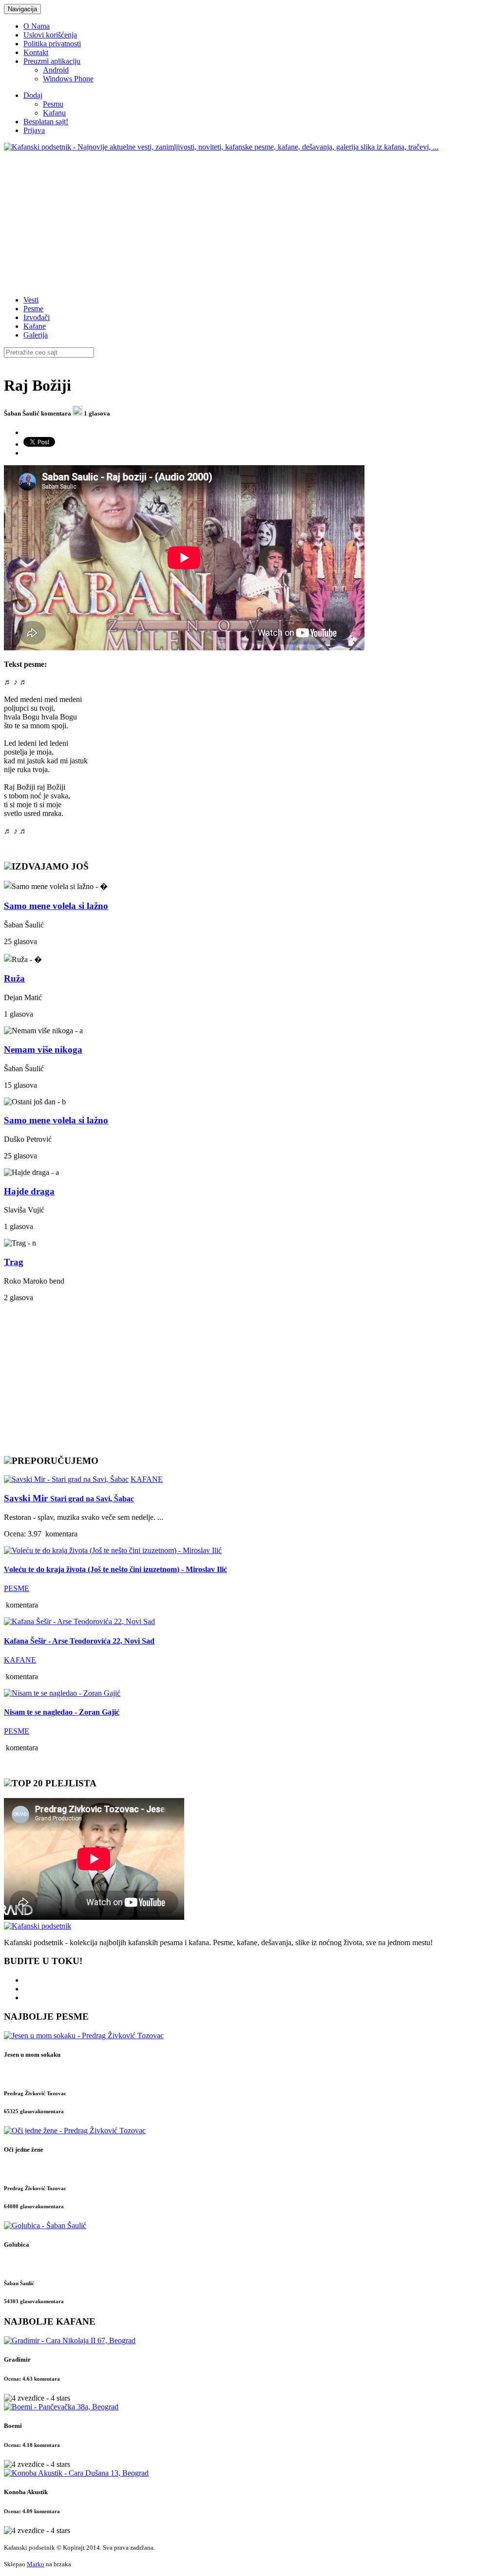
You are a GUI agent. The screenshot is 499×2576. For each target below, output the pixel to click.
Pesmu (53, 104)
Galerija (36, 335)
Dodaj (33, 95)
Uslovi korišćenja (50, 35)
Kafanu (54, 113)
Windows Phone (68, 79)
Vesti (31, 300)
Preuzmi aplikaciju (52, 61)
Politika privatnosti (52, 44)
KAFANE (147, 1479)
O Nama (37, 26)
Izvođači (37, 317)
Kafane (35, 326)
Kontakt (36, 52)
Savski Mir (69, 1498)
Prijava (34, 130)
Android (56, 70)
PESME (17, 1588)
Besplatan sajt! (46, 122)
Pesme (33, 309)
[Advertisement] (249, 220)
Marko (36, 2564)
